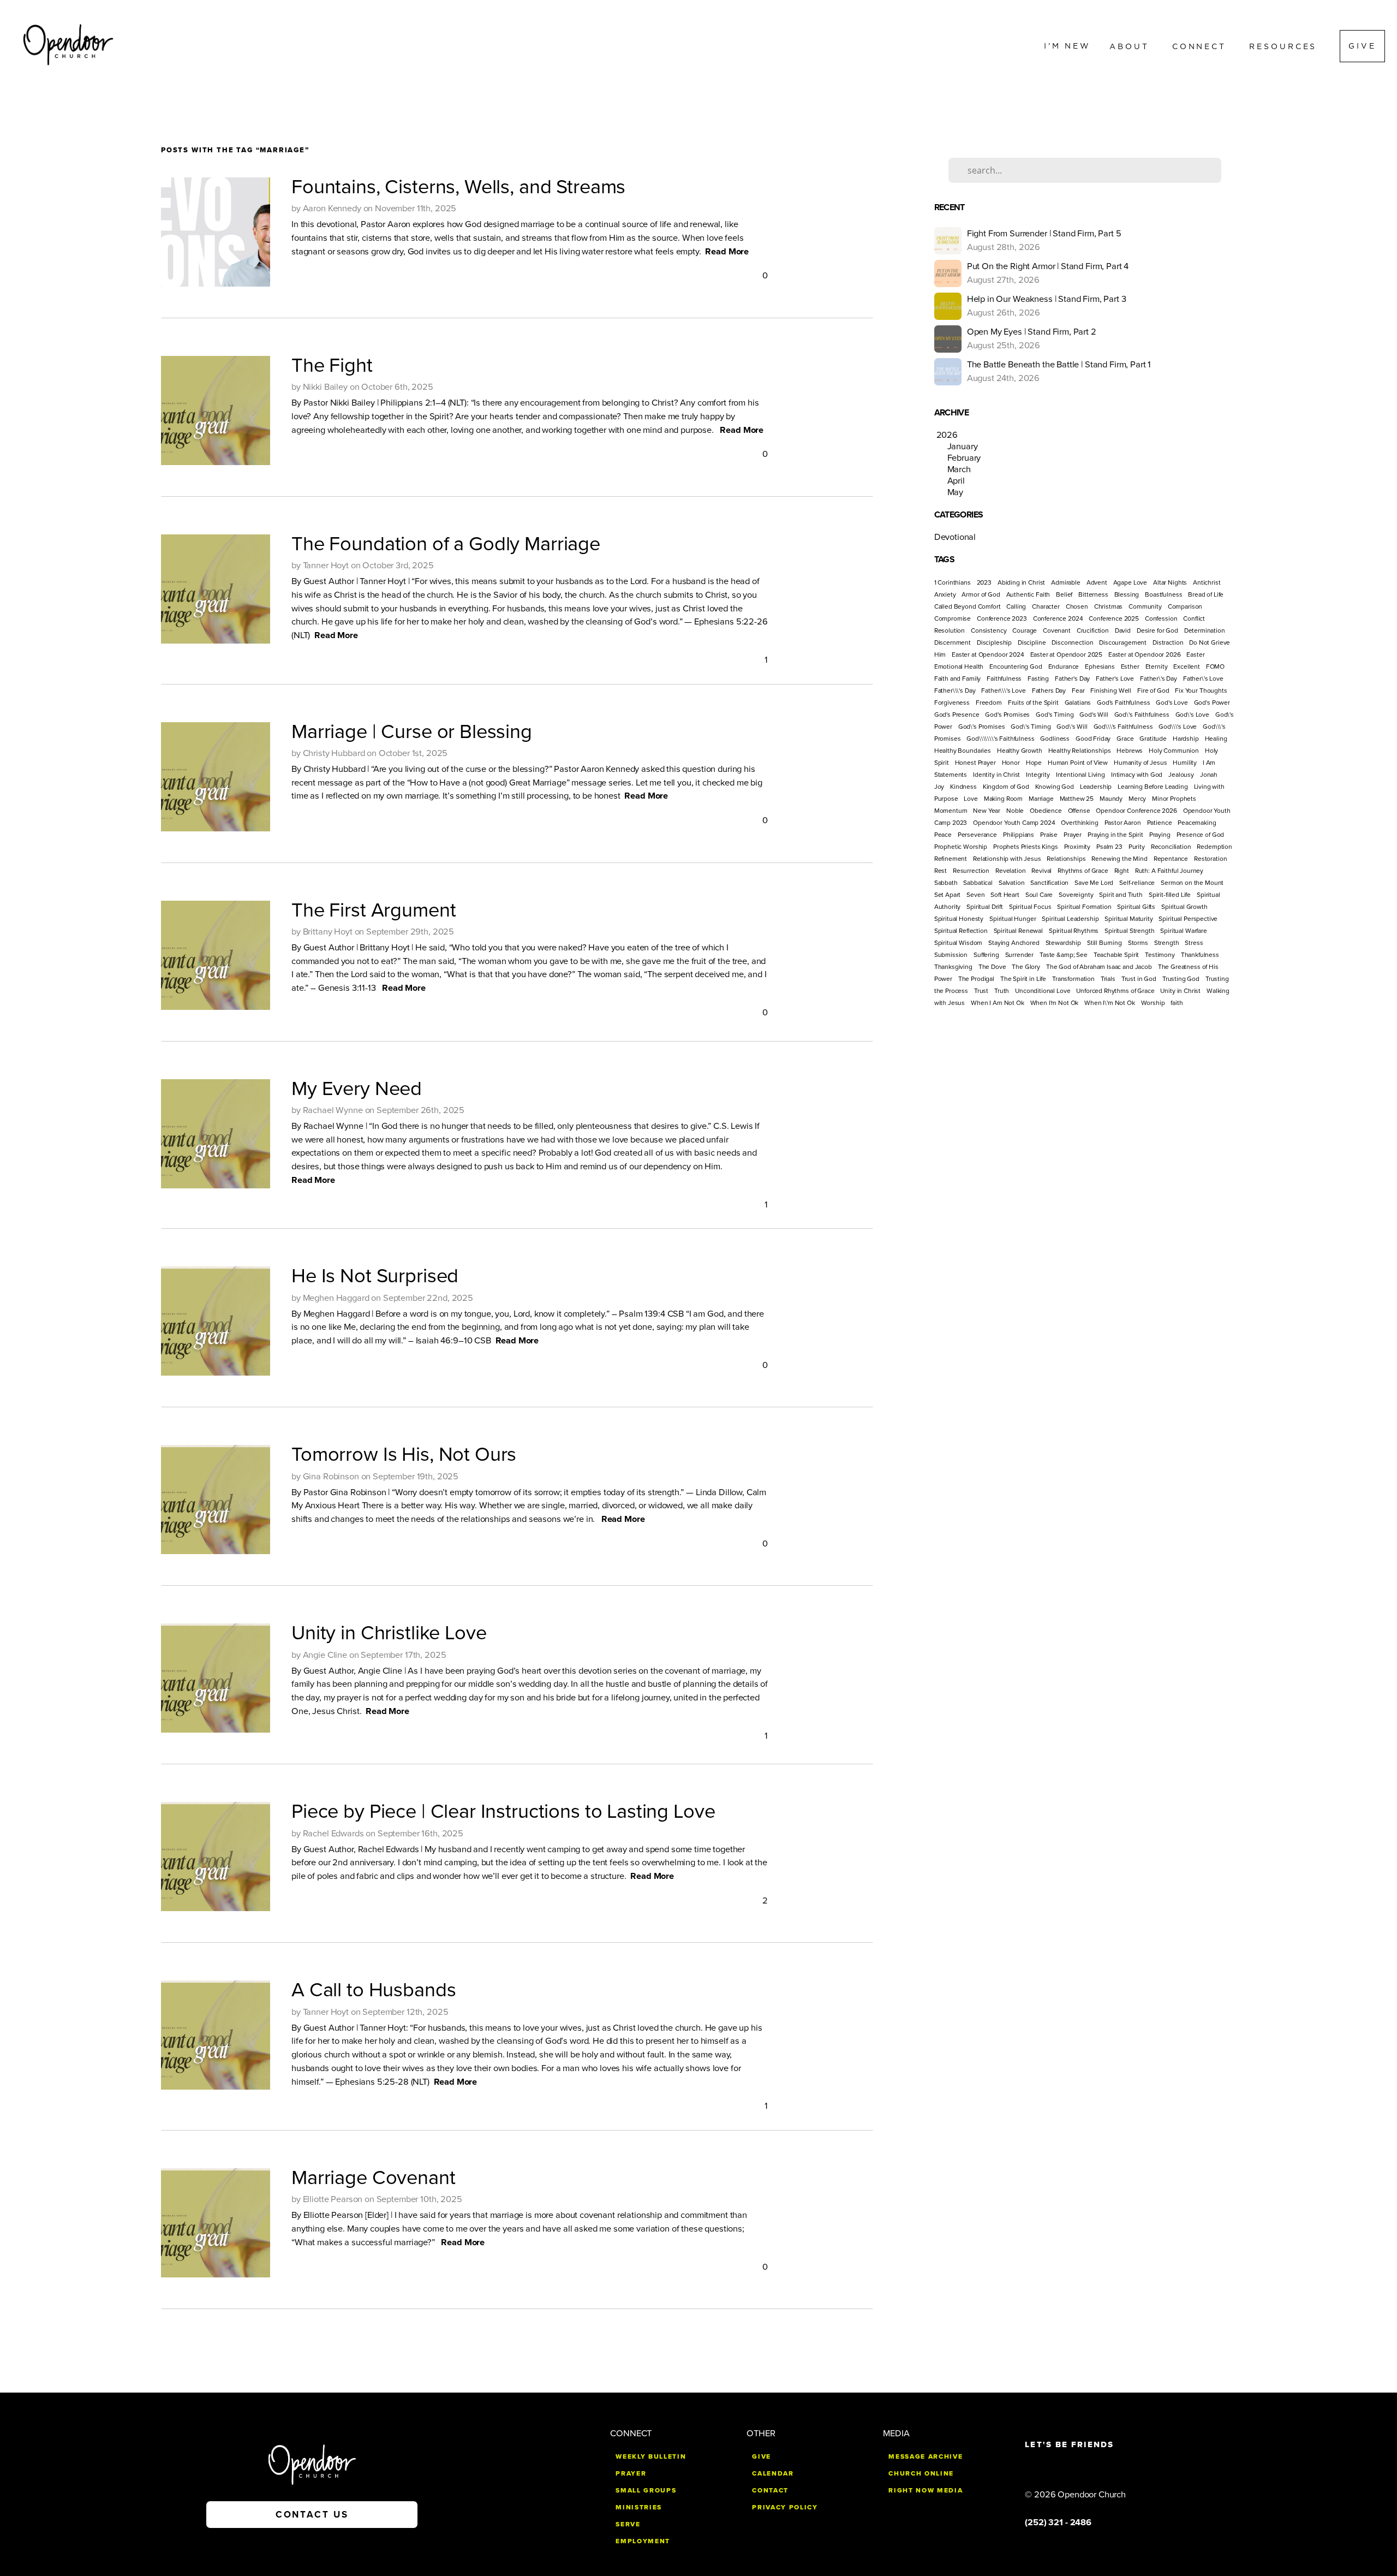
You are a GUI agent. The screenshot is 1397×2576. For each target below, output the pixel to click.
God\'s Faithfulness (1142, 715)
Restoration (1210, 859)
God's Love (1172, 703)
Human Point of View (1078, 763)
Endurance (1064, 667)
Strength (1167, 943)
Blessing (1127, 594)
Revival (1041, 871)
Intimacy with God (1137, 775)
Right (1122, 871)
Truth (1002, 991)
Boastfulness (1163, 594)
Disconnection (1072, 642)
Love (971, 799)
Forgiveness (952, 703)
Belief (1064, 594)
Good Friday (1093, 739)
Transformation (1073, 979)
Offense (1079, 811)
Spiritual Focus (1030, 907)
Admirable (1066, 582)
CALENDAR (773, 2473)
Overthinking (1079, 823)
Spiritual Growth (1184, 907)
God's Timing (1055, 715)
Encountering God (1016, 667)
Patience (1160, 823)
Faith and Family (958, 679)
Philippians (1019, 835)
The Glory (1026, 967)
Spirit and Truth (1121, 895)
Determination (1205, 630)
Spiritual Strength (1129, 931)
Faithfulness (1004, 679)
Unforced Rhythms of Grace (1115, 991)
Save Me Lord (1094, 883)
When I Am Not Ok (998, 1003)
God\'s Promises (982, 727)
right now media (926, 2490)
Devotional (955, 537)
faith (1177, 1003)
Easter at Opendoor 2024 (988, 655)
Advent (1097, 582)
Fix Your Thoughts (1201, 691)
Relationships (1066, 859)
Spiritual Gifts (1136, 907)
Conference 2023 (1002, 618)
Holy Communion (1174, 751)
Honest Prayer (975, 763)
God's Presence (957, 715)
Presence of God (1201, 835)
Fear (1078, 691)
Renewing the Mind (1119, 859)
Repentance (1171, 859)
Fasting (1038, 679)
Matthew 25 (1077, 799)
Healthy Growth (1020, 751)
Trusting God (1181, 979)
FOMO (1215, 667)
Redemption (1214, 847)
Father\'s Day (1159, 679)
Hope (1034, 763)
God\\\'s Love (1178, 727)
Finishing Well (1111, 691)
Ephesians (1100, 667)
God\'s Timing (1031, 727)
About (1132, 46)
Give (1362, 46)
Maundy (1111, 799)
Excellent (1187, 667)
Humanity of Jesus (1140, 763)
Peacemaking (1197, 823)
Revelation (1011, 871)
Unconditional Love (1043, 991)
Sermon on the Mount (1192, 883)
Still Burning (1105, 943)
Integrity (1038, 775)
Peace (943, 835)
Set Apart (948, 895)
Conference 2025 (1114, 618)
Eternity (1157, 667)
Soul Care (1039, 895)
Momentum (951, 811)
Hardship (1186, 739)
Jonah (1209, 775)
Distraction (1168, 642)
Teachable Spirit (1117, 955)
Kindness (963, 787)
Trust (981, 991)
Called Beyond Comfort (968, 606)
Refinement (951, 859)
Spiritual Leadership (1070, 919)
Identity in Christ (996, 775)
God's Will (1094, 715)
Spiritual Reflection (961, 931)
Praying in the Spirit (1115, 835)
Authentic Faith (1028, 594)
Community (1145, 606)
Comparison (1185, 606)
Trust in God (1139, 979)
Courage (1025, 630)
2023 (984, 582)
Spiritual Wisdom (959, 943)
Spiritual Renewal (1018, 931)
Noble (1015, 811)
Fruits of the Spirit (1033, 703)
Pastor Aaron (1123, 823)
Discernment (953, 642)
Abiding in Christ (1021, 582)
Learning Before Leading (1153, 787)
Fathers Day (1049, 691)
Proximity (1077, 847)
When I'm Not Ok (1055, 1003)
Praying (1160, 835)
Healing (1216, 739)
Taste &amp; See (1064, 955)
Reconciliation (1171, 847)
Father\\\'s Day (955, 691)
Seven (975, 895)
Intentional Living (1080, 775)
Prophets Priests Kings (1026, 847)
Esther (1130, 667)
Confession (1161, 618)
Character (1046, 606)
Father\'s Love (1203, 679)
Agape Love (1130, 582)
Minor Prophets (1174, 799)
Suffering (986, 955)
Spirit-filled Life (1170, 895)
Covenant (1057, 630)
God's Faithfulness (1123, 703)
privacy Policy (785, 2507)
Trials (1108, 979)
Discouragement (1123, 642)
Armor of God (981, 594)
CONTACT (770, 2490)
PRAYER (631, 2473)
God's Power (1212, 703)
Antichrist (1207, 582)
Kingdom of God (1006, 787)
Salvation (1012, 883)
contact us (312, 2515)
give (762, 2456)
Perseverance (977, 835)
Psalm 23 (1109, 847)
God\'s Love (1192, 715)
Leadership (1096, 787)
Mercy (1137, 799)
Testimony (1160, 955)
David (1123, 630)
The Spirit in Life (1023, 979)
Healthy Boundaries (963, 751)
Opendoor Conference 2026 (1136, 811)
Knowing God (1055, 787)
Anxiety (945, 594)
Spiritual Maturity (1129, 919)
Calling (1016, 606)
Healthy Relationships (1080, 751)
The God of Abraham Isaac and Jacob (1099, 967)
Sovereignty (1076, 895)
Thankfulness (1200, 955)
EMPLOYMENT (643, 2541)
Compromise (953, 618)
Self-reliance (1137, 883)
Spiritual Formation (1084, 907)
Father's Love (1115, 679)
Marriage (1041, 799)
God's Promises (1007, 715)
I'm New (1067, 46)
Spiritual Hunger (1013, 919)
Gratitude (1153, 739)
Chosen (1077, 606)
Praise (1049, 835)
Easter (1195, 655)
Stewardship (1063, 943)
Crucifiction (1093, 630)
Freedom (989, 703)
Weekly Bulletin (651, 2456)
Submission (951, 955)
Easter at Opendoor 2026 (1145, 655)
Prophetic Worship (961, 847)
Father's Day (1072, 679)
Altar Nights (1170, 582)
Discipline (1032, 642)
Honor (1011, 763)
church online (921, 2473)
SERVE (628, 2524)
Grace (1125, 739)
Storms (1138, 943)
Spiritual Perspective (1188, 919)
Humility (1185, 763)
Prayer (1073, 835)
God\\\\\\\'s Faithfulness (1000, 739)
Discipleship (994, 642)
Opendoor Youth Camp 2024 (1014, 823)
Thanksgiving (953, 967)
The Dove (992, 967)
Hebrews (1130, 751)
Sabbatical (978, 883)
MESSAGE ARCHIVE (926, 2456)
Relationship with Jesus (1007, 859)
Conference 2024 (1058, 618)
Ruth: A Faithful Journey (1169, 871)
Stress (1194, 943)
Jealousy (1181, 775)
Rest (941, 871)
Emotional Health (959, 667)
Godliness (1055, 739)
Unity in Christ (1180, 991)
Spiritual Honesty (959, 919)
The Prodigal (976, 979)
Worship (1153, 1003)
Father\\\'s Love (1004, 691)
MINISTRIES (639, 2507)
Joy (939, 787)
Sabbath (946, 883)
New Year (987, 811)
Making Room (1003, 799)
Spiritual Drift (985, 907)
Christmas (1109, 606)
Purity (1137, 847)
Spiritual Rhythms (1074, 931)
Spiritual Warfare (1183, 931)
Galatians (1078, 703)
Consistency (989, 630)
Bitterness (1093, 594)
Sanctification (1049, 883)
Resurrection (971, 871)
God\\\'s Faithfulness (1123, 727)
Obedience (1046, 811)
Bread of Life (1206, 594)
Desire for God (1157, 630)
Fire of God (1153, 691)
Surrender (1020, 955)
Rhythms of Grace (1083, 871)
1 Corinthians (953, 582)
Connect (1201, 46)
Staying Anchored (1014, 943)
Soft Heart (1005, 895)
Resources (1285, 46)
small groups (646, 2490)
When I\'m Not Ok (1110, 1003)
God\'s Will (1072, 727)
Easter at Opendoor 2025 (1067, 655)
